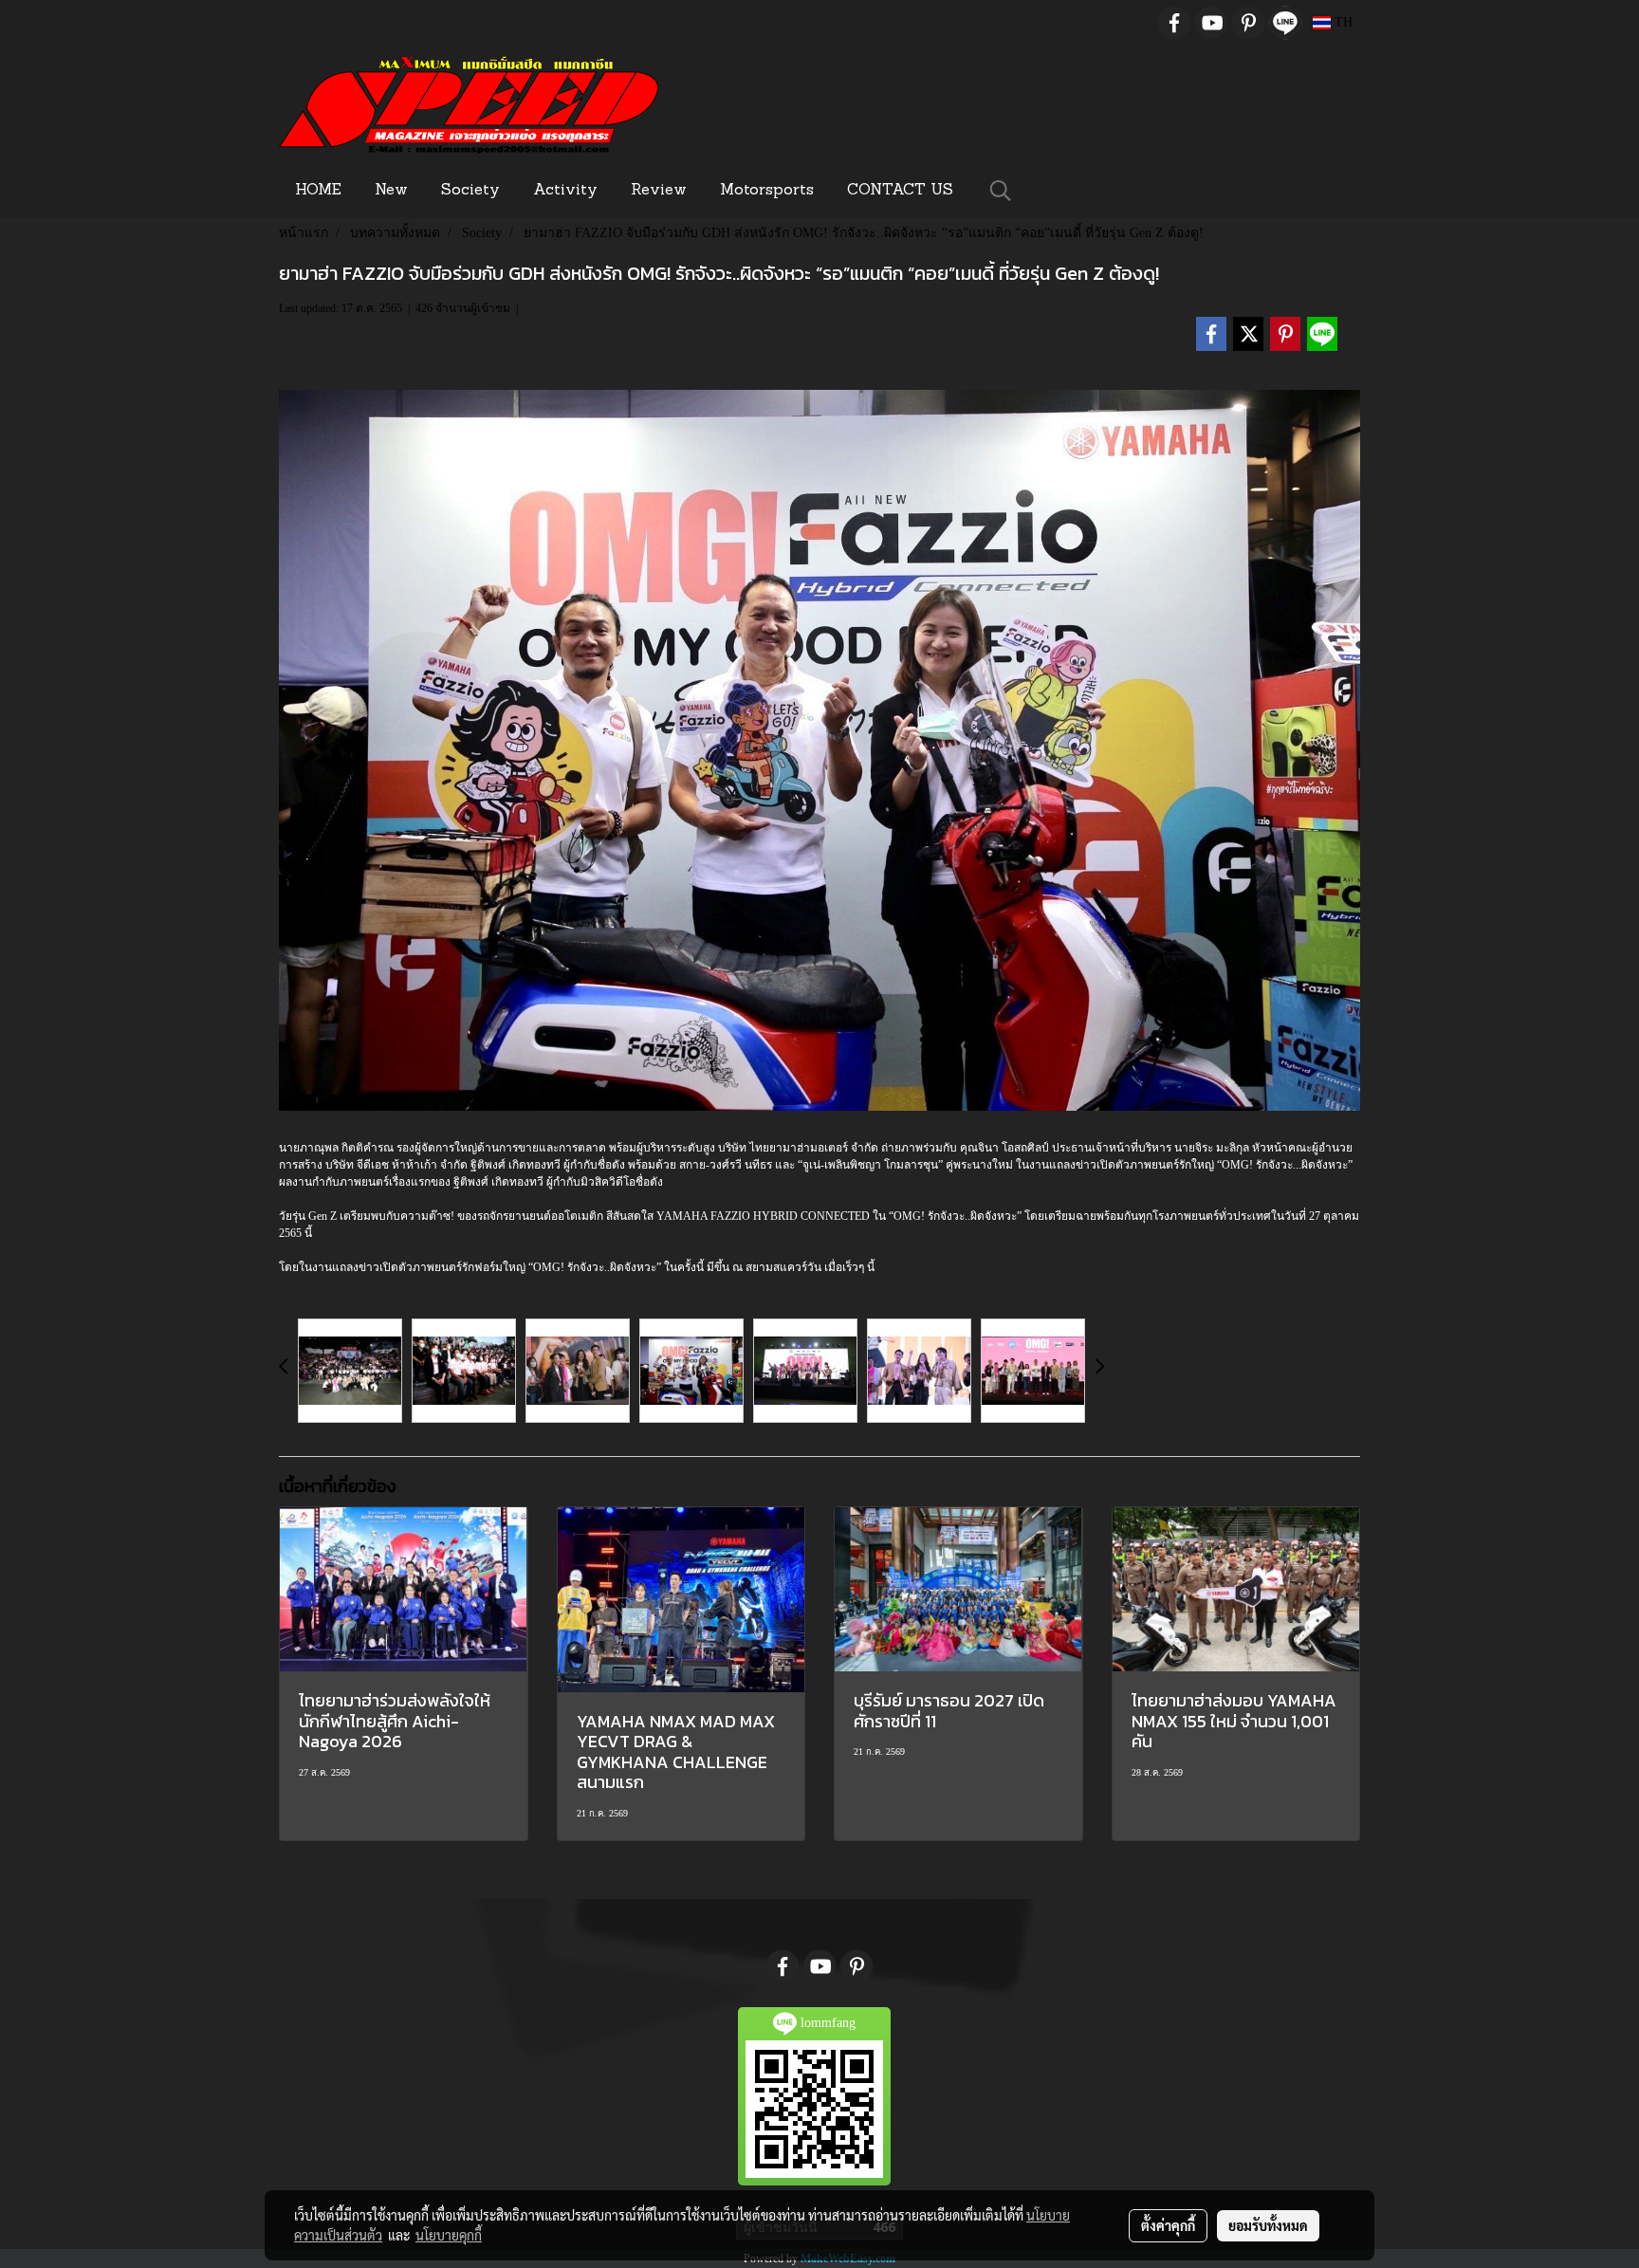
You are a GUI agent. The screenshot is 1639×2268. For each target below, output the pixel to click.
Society (470, 191)
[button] (1001, 191)
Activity (565, 191)
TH (1342, 22)
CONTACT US (900, 191)
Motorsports (767, 191)
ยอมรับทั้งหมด (1268, 2225)
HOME (318, 191)
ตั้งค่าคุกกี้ (1168, 2225)
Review (659, 191)
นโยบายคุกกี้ (449, 2235)
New (391, 191)
